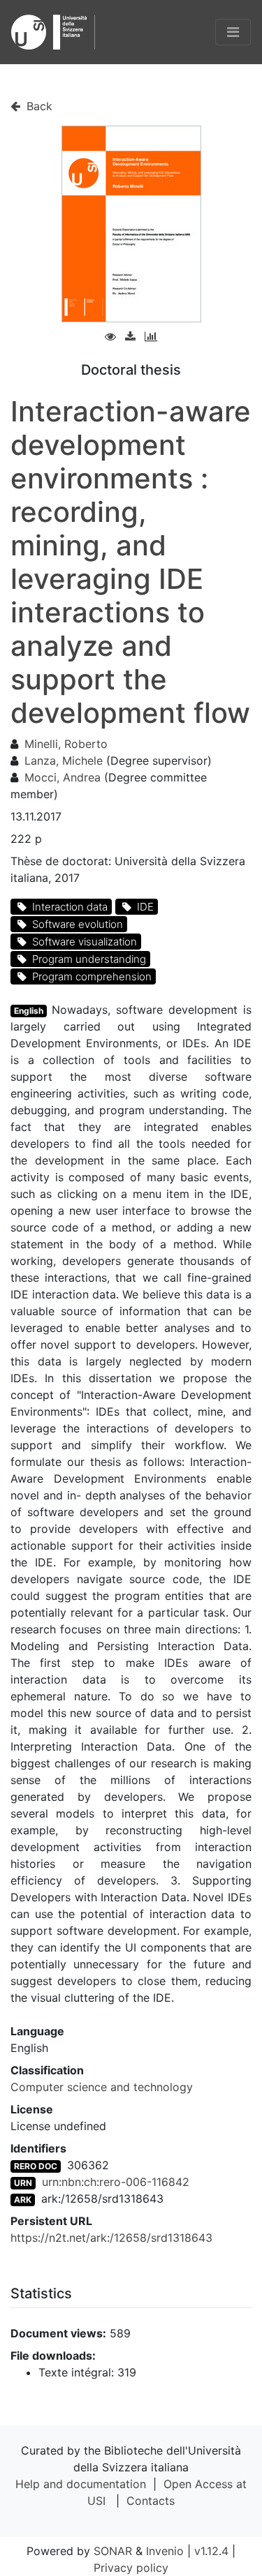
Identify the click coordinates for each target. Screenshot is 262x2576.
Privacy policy (131, 2568)
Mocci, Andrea (63, 777)
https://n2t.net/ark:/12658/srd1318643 (111, 2238)
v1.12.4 (211, 2551)
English (29, 1011)
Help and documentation (81, 2484)
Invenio (165, 2551)
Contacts (151, 2501)
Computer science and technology (102, 2087)
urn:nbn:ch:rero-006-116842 (116, 2182)
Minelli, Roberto (66, 744)
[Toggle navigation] (233, 32)
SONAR (113, 2551)
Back (38, 106)
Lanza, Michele (64, 761)
